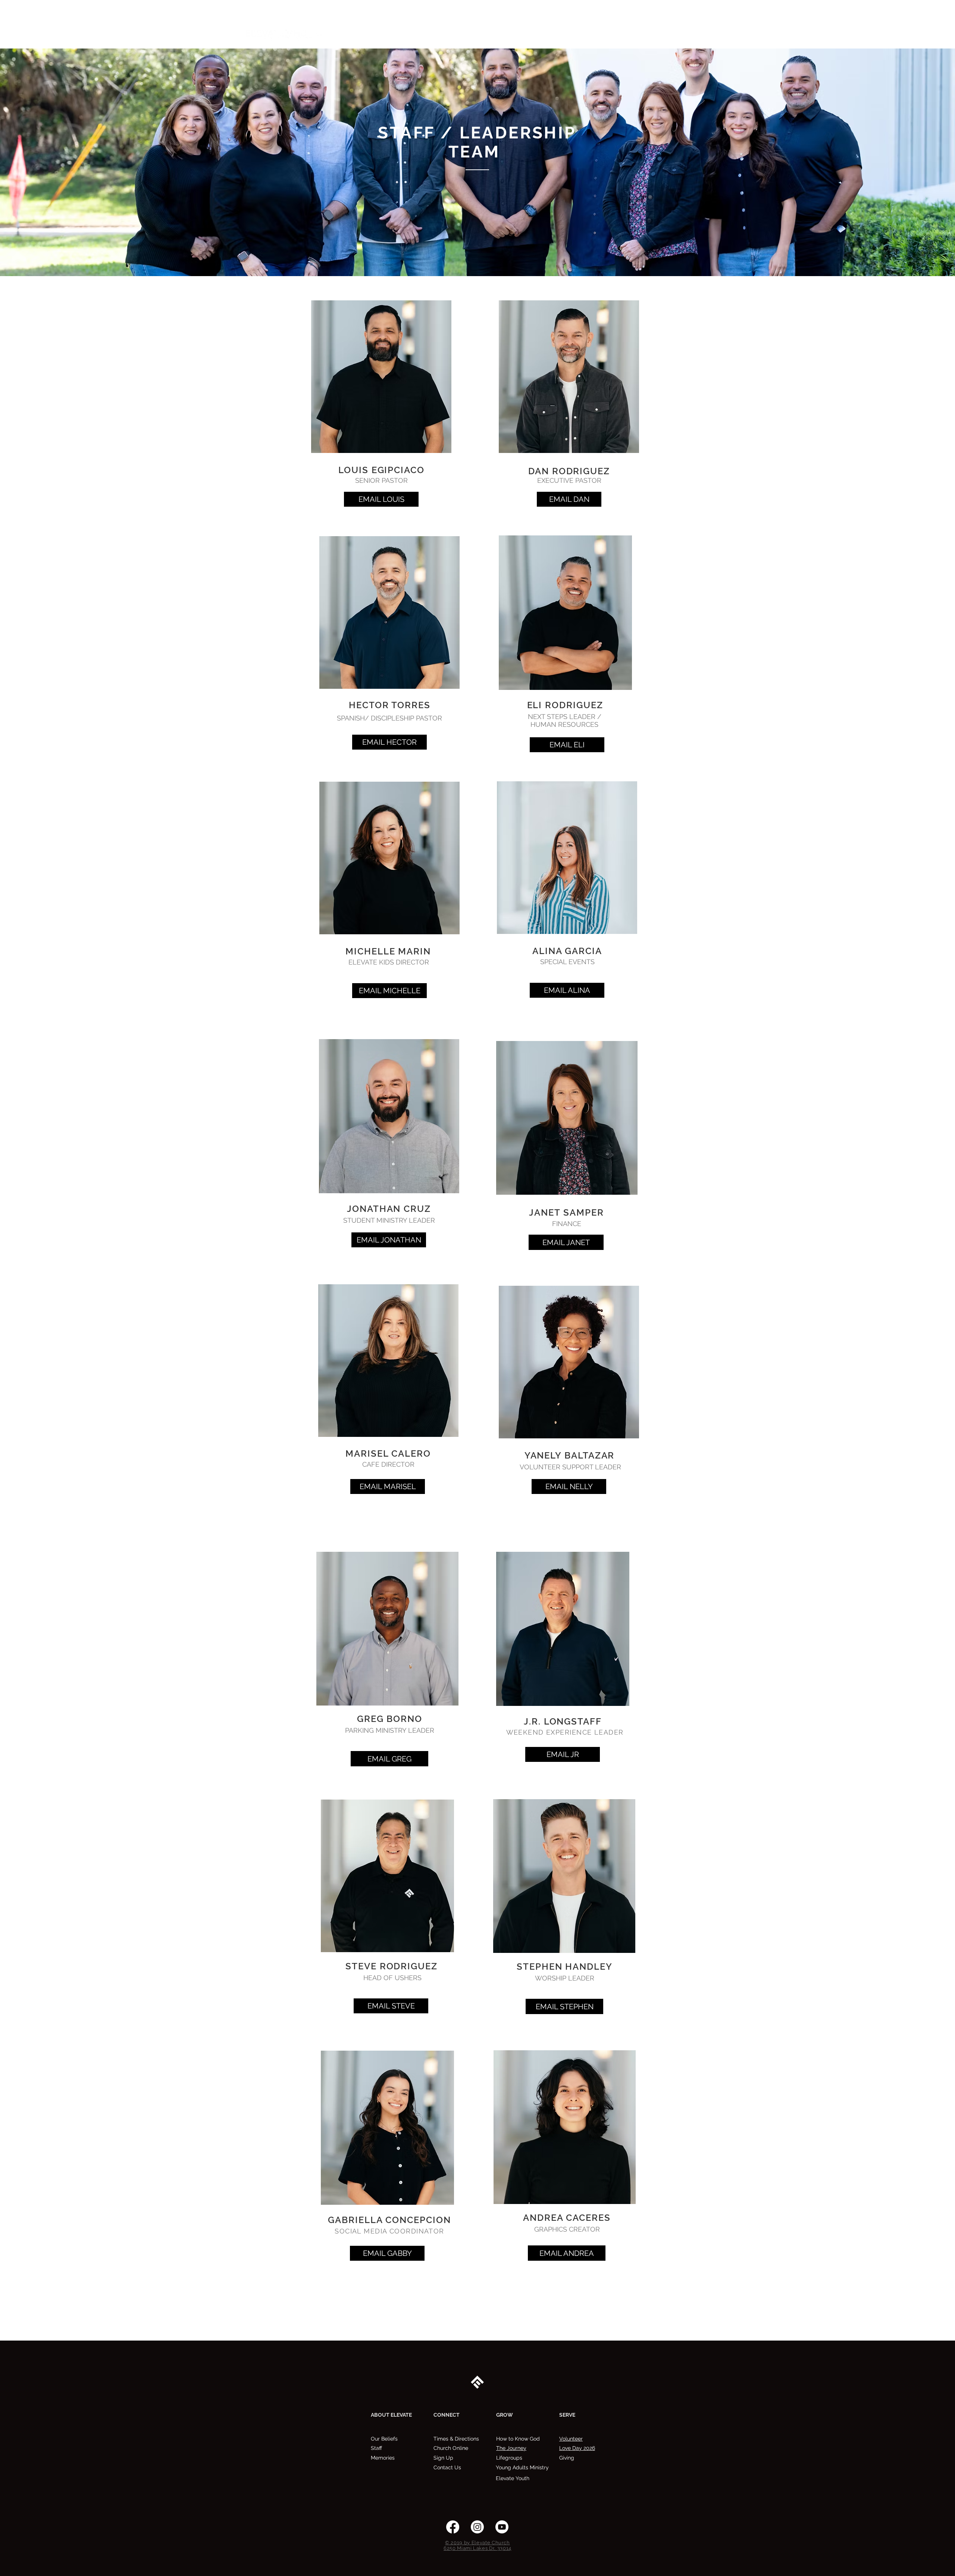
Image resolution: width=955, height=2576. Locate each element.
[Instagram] (477, 2527)
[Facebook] (453, 2527)
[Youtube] (502, 2527)
